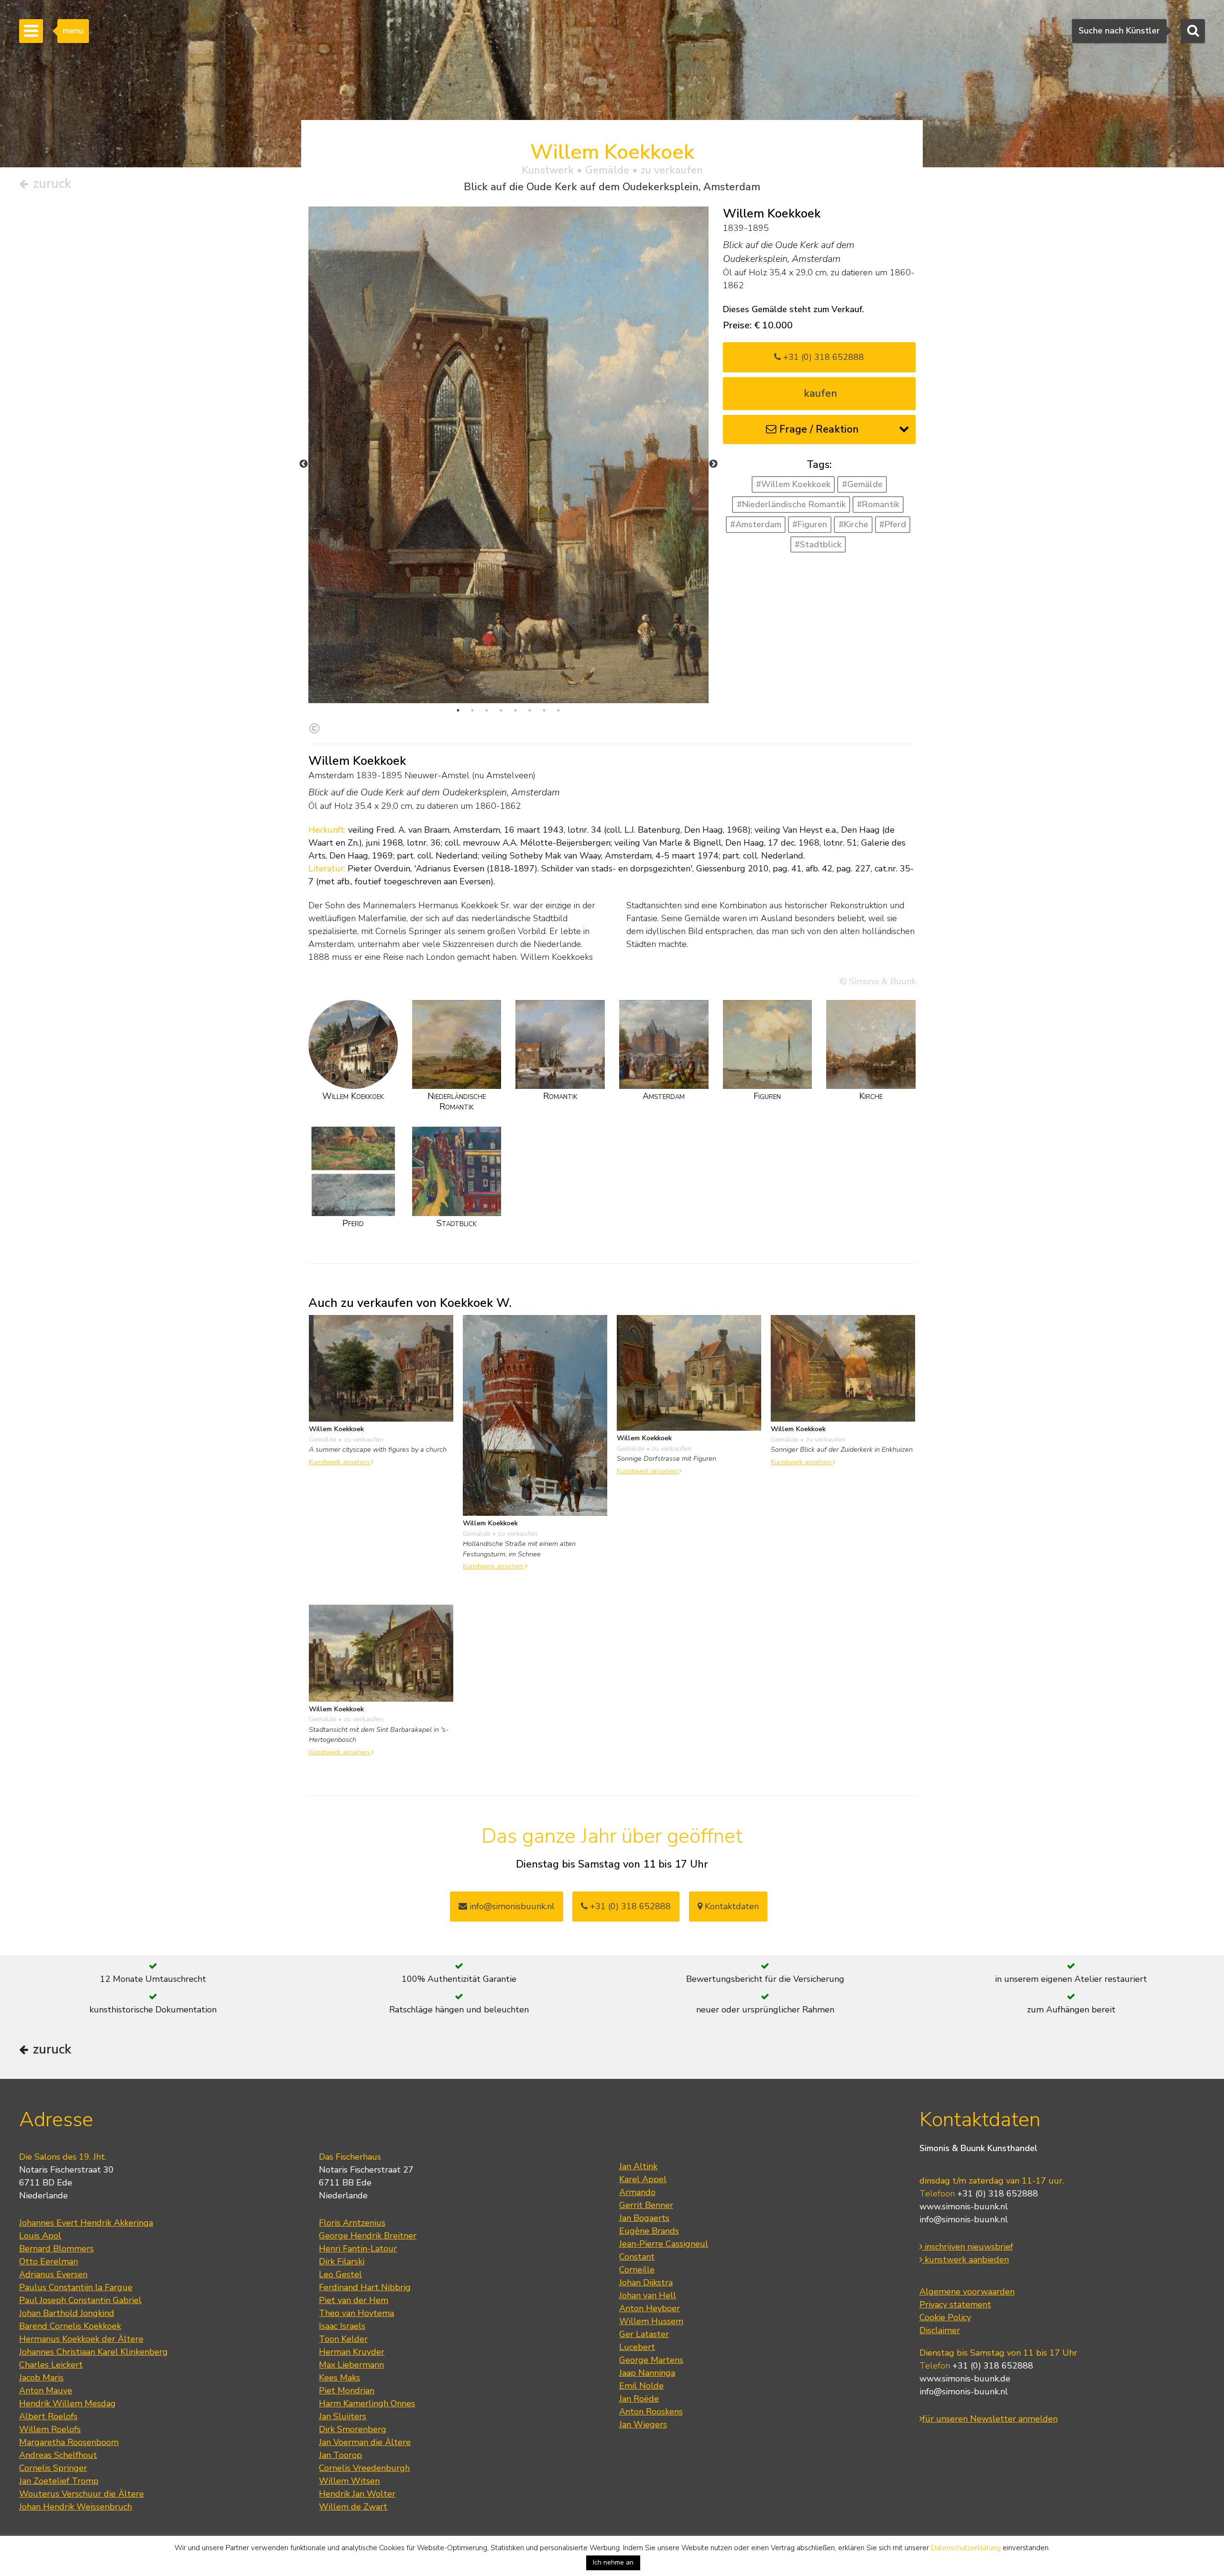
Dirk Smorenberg (353, 2429)
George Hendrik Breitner (368, 2236)
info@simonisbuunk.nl (511, 1906)
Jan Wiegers (643, 2424)
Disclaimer (940, 2330)
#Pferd (893, 524)
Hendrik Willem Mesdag (67, 2403)
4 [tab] (501, 710)
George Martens (651, 2360)
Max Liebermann (351, 2365)
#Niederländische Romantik (791, 504)
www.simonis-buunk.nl (964, 2206)
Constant (637, 2257)
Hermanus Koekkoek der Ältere (81, 2339)
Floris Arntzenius (352, 2223)
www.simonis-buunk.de (965, 2379)
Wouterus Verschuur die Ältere (82, 2494)
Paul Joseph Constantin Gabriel (80, 2300)
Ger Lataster (644, 2334)
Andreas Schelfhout (58, 2455)
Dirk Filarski (342, 2261)
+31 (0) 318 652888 (822, 357)
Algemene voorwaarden (967, 2292)
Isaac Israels (342, 2326)
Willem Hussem (651, 2321)
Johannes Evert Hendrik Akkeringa (86, 2223)
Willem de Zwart (353, 2507)
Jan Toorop (340, 2455)
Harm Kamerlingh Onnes (367, 2403)
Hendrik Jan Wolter (357, 2494)
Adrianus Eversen (53, 2274)
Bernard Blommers (56, 2249)
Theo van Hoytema (356, 2313)
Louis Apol (40, 2236)
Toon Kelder (343, 2339)
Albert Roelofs (48, 2416)
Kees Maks (339, 2378)
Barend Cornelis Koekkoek (70, 2326)
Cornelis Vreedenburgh (364, 2468)
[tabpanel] (508, 455)
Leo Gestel (340, 2274)
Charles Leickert (51, 2365)
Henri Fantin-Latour (358, 2249)
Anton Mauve (46, 2391)
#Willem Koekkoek (793, 484)
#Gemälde (862, 484)
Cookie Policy (945, 2317)
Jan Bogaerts (644, 2218)
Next (713, 464)
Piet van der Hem (354, 2300)
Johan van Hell (648, 2295)
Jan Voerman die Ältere (365, 2442)
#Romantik (878, 504)
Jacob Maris (41, 2378)
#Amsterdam (756, 524)
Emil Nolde (641, 2386)
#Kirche (853, 524)
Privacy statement (955, 2304)
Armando (637, 2192)
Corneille (637, 2270)
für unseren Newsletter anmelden (990, 2419)
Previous (304, 464)
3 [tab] (487, 710)
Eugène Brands (649, 2231)
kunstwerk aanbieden (966, 2260)
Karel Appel (643, 2179)
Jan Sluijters (343, 2416)
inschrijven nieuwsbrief (968, 2247)
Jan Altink (638, 2166)
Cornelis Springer (53, 2468)
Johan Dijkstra (646, 2283)
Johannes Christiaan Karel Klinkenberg (93, 2352)
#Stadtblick (818, 544)
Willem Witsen (349, 2481)
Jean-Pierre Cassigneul (664, 2244)
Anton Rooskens (651, 2412)
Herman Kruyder (352, 2352)
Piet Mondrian (347, 2391)
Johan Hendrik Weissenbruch (76, 2507)
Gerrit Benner (646, 2205)
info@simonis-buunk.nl (964, 2219)
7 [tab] (544, 710)
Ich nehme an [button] (613, 2562)
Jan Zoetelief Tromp (59, 2481)
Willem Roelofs (50, 2429)
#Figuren (810, 524)
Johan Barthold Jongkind (67, 2313)
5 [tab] (515, 710)
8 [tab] (558, 710)
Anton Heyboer (650, 2308)
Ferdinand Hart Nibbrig (365, 2287)
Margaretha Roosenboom (69, 2442)
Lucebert (637, 2347)
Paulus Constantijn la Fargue (76, 2287)
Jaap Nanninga (647, 2373)
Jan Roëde (639, 2399)
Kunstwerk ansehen (340, 1462)
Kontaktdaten (731, 1906)
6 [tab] (530, 710)
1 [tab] (458, 710)
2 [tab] (472, 710)
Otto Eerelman (49, 2261)
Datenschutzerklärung (966, 2548)
